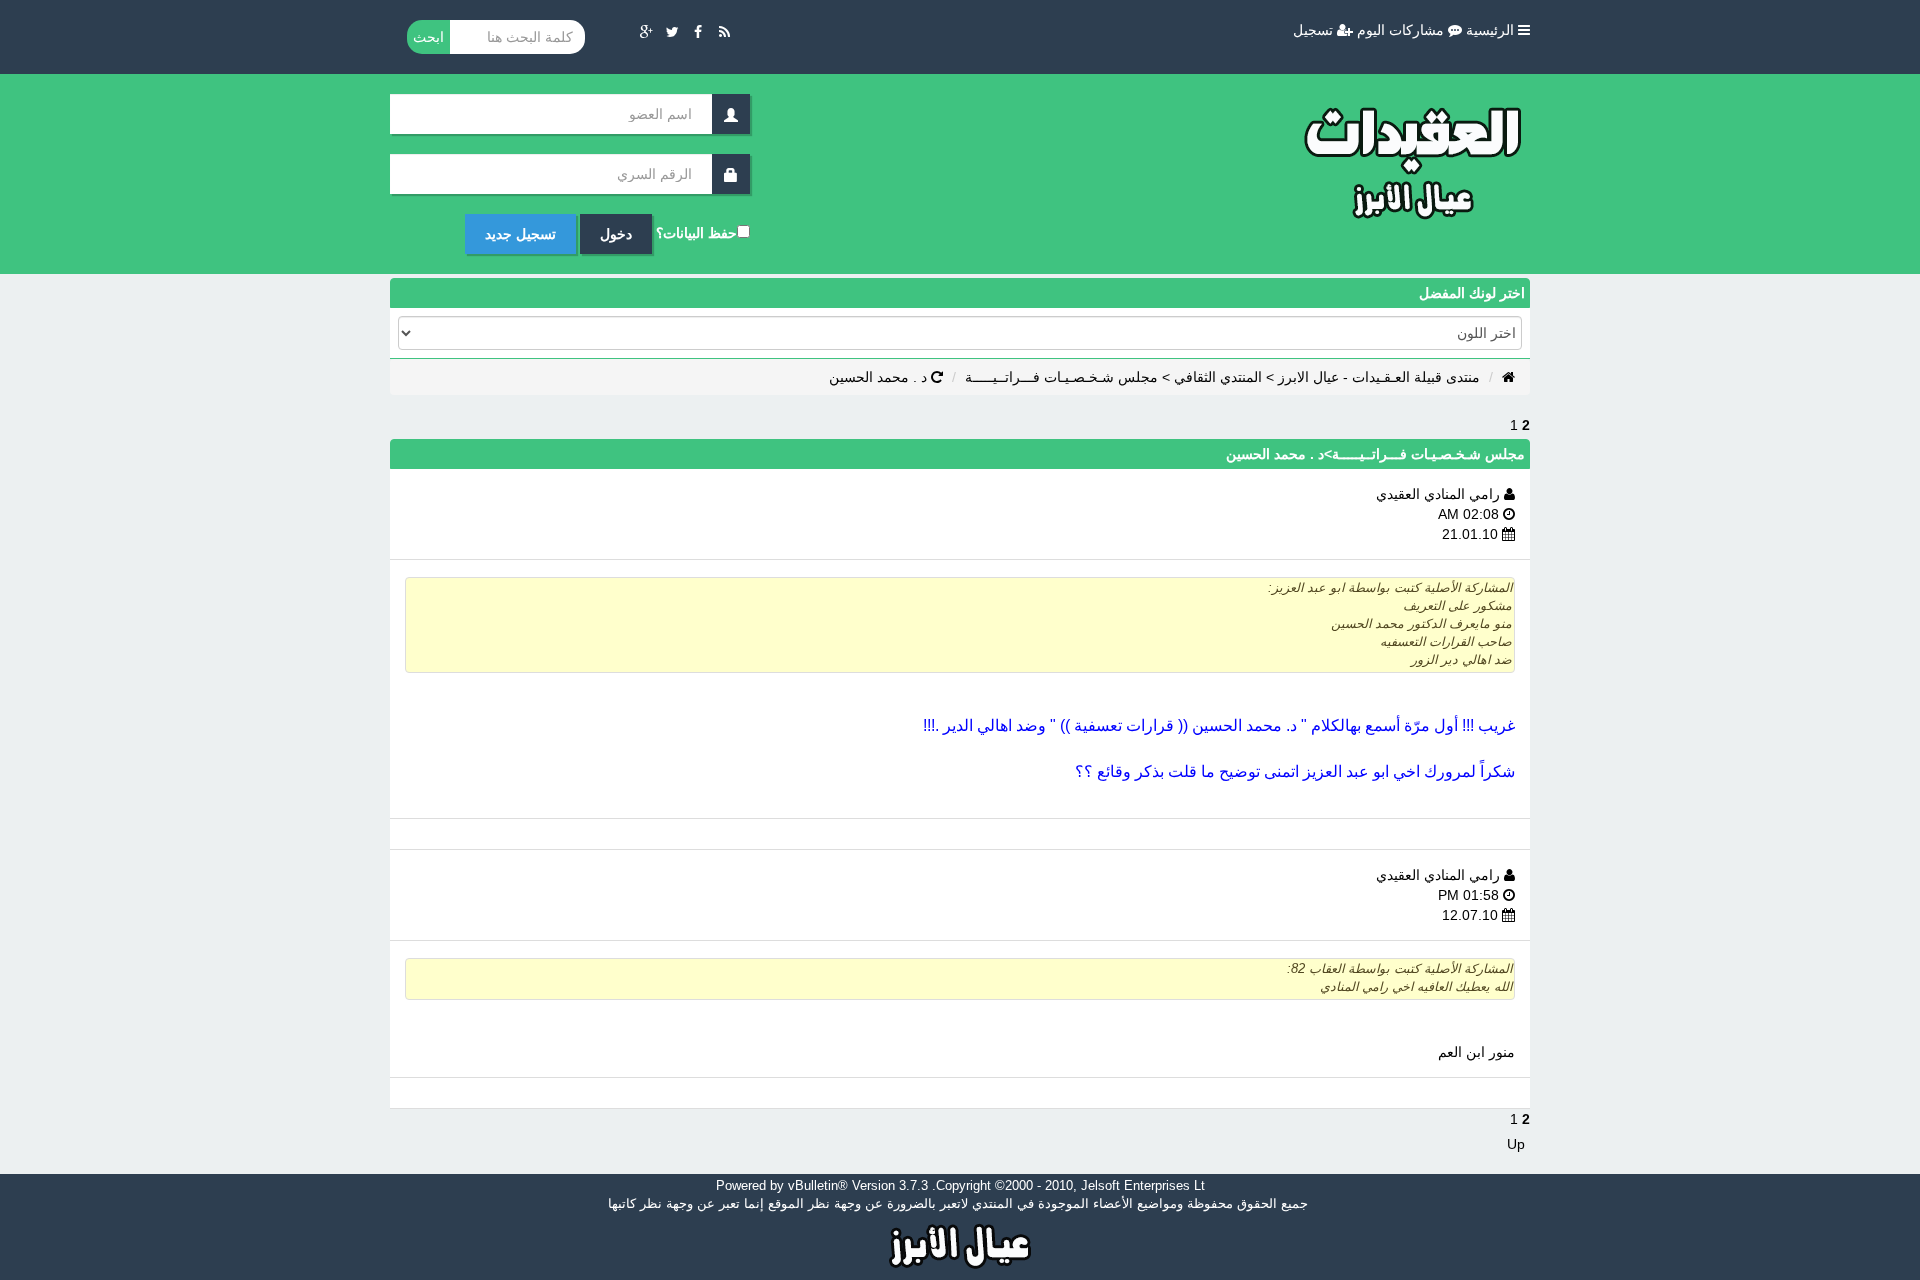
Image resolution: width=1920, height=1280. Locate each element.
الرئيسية (1492, 30)
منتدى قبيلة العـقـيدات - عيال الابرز (1379, 377)
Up (1516, 1144)
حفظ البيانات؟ (696, 233)
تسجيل (1315, 30)
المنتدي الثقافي (1218, 377)
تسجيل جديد (520, 234)
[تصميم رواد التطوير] (960, 1244)
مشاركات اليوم (1402, 30)
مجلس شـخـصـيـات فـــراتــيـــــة (1061, 377)
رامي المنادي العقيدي (1440, 494)
